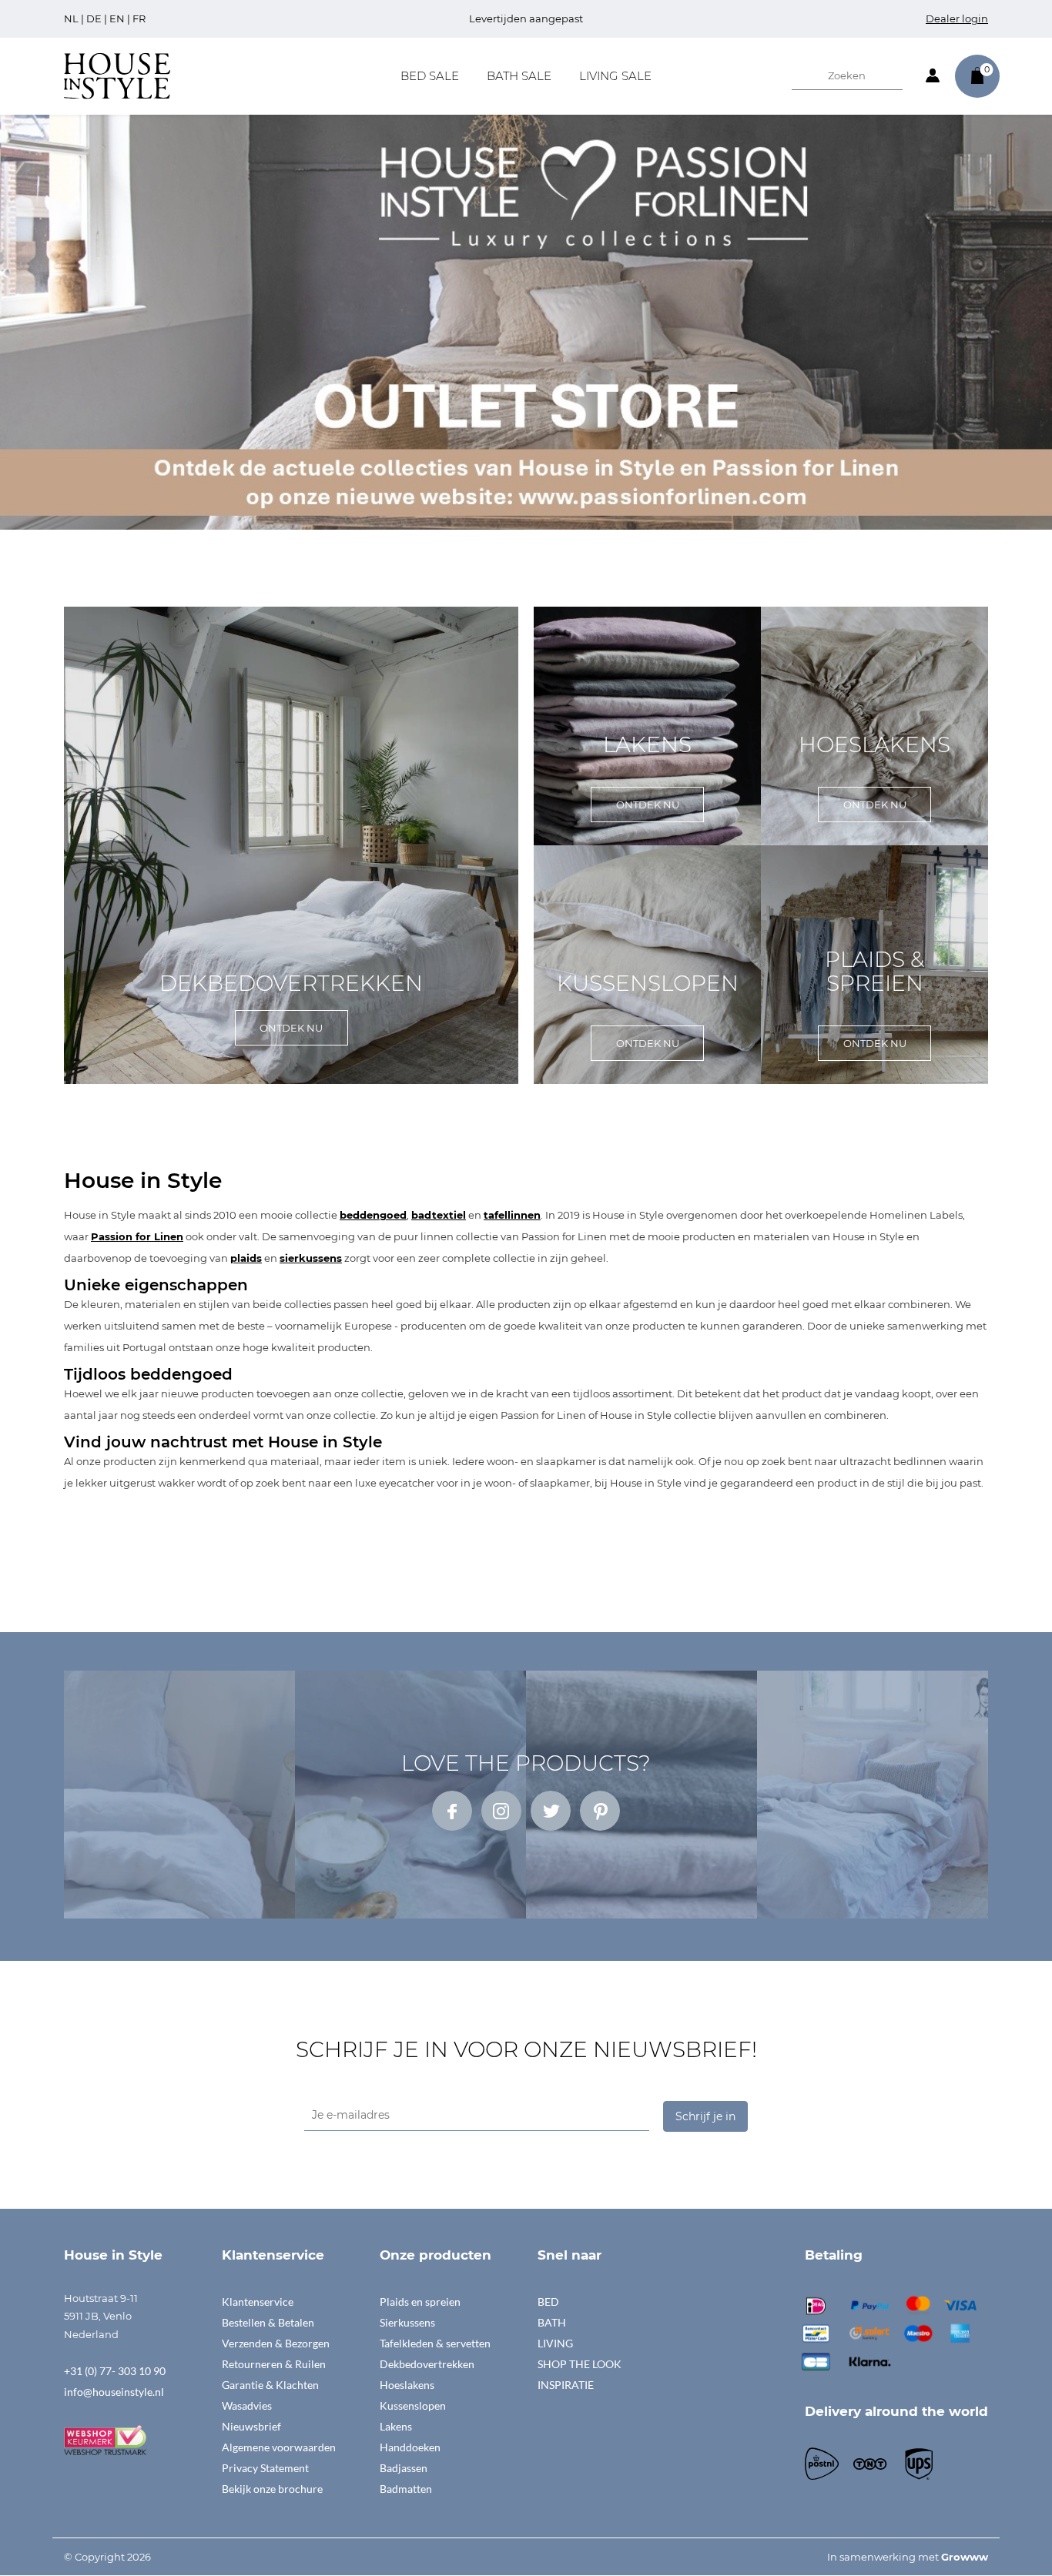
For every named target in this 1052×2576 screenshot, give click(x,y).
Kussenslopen (413, 2405)
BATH (552, 2322)
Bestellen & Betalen (268, 2322)
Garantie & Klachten (270, 2385)
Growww (965, 2557)
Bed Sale (430, 76)
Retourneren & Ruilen (274, 2364)
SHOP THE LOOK (580, 2364)
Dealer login (957, 18)
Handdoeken (410, 2447)
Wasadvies (247, 2405)
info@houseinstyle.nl (114, 2392)
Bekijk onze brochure (272, 2489)
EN (117, 18)
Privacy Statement (265, 2468)
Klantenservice (258, 2302)
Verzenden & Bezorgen (276, 2343)
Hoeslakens (407, 2385)
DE (94, 18)
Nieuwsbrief (251, 2426)
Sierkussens (407, 2322)
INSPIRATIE (566, 2385)
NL (71, 18)
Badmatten (406, 2489)
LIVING (555, 2343)
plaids (246, 1258)
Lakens (396, 2426)
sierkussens (311, 1258)
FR (139, 18)
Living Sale (615, 76)
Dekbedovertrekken (427, 2364)
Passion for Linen (137, 1236)
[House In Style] (117, 75)
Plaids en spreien (420, 2302)
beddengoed (373, 1215)
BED (548, 2302)
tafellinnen (512, 1215)
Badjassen (404, 2468)
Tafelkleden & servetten (435, 2343)
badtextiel (439, 1215)
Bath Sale (519, 76)
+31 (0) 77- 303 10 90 (115, 2371)
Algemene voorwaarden (279, 2447)
